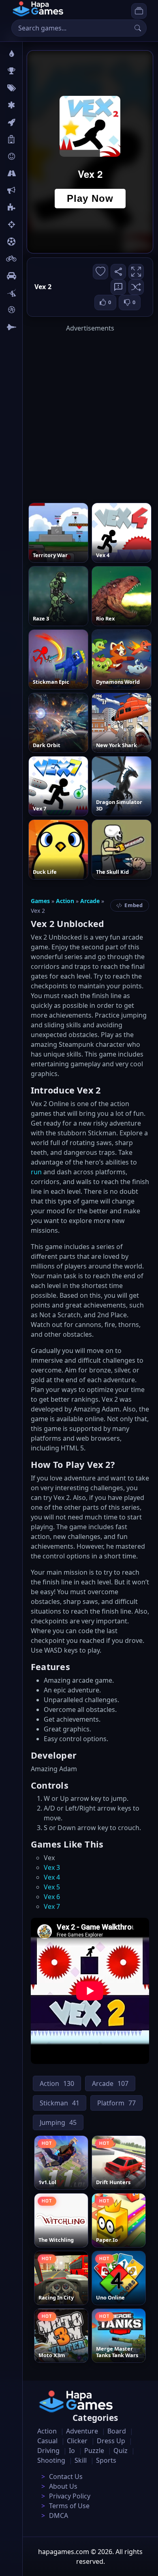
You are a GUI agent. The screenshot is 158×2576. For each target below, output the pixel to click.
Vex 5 (52, 1887)
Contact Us (66, 2477)
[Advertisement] (79, 412)
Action (65, 901)
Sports (106, 2460)
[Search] (138, 28)
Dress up (111, 2441)
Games (40, 901)
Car (31, 276)
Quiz (121, 2451)
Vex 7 (52, 1906)
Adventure (82, 2431)
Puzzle (94, 2451)
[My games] (139, 11)
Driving (48, 2451)
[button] (136, 287)
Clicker (77, 2441)
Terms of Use (69, 2506)
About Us (63, 2486)
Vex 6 (52, 1897)
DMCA (59, 2515)
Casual (47, 2441)
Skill (81, 2460)
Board (35, 139)
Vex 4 (52, 1877)
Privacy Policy (70, 2496)
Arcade (90, 901)
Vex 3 (52, 1867)
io (29, 190)
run (36, 1172)
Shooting (51, 2460)
